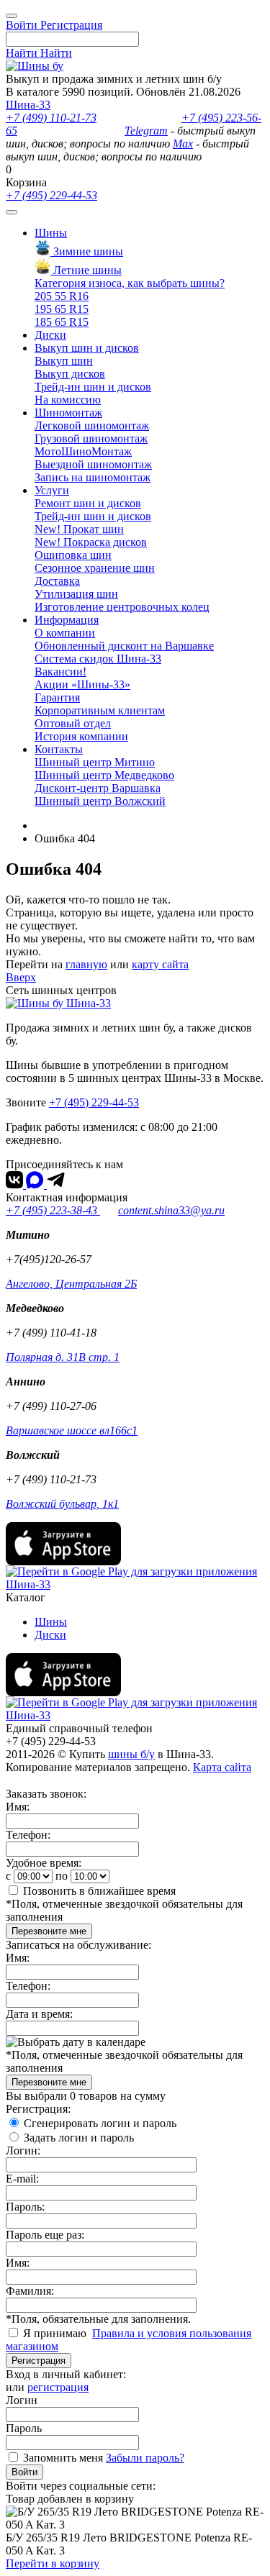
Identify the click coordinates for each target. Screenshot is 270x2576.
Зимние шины (87, 251)
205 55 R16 (62, 296)
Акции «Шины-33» (82, 684)
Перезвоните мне (49, 1931)
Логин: (23, 2151)
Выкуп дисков (70, 374)
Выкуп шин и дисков (87, 348)
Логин (22, 2400)
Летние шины (86, 270)
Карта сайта (222, 1767)
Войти (24, 2472)
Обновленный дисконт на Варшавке (124, 646)
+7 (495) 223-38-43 (53, 1210)
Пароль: (25, 2207)
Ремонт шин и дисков (88, 503)
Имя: (18, 1807)
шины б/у (131, 1754)
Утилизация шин (76, 594)
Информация (67, 620)
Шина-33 (28, 105)
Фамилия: (30, 2291)
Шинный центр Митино (95, 762)
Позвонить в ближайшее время (99, 1891)
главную (86, 964)
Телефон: (28, 1835)
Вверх (21, 977)
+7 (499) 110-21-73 (51, 118)
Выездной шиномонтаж (93, 464)
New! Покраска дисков (91, 542)
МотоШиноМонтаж (83, 451)
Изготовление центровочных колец (122, 607)
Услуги (52, 490)
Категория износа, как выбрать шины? (130, 283)
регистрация (58, 2387)
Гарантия (57, 697)
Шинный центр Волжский (100, 801)
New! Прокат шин (79, 529)
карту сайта (160, 964)
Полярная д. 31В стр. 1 (63, 1357)
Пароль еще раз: (45, 2235)
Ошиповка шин (73, 555)
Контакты (59, 749)
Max (183, 144)
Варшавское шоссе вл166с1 (72, 1430)
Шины (51, 233)
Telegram (146, 131)
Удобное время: (44, 1863)
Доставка (57, 581)
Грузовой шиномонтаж (91, 438)
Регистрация (39, 2361)
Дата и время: (39, 2014)
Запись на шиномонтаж (93, 477)
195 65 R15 (62, 309)
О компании (65, 633)
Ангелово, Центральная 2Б (71, 1284)
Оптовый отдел (73, 723)
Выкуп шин (64, 361)
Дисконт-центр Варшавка (98, 788)
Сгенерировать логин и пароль (100, 2123)
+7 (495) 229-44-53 (51, 195)
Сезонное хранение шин (95, 568)
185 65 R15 (62, 322)
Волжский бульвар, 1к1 (62, 1504)
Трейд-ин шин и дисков (93, 387)
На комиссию (68, 400)
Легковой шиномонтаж (92, 425)
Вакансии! (60, 672)
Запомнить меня (63, 2458)
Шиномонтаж (68, 413)
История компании (81, 736)
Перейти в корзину (53, 2563)
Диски (50, 335)
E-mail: (22, 2179)
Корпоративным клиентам (100, 710)
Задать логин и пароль (79, 2138)
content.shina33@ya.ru (171, 1210)
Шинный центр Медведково (104, 775)
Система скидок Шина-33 (98, 659)
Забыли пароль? (145, 2458)
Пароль (24, 2428)
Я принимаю (56, 2333)
